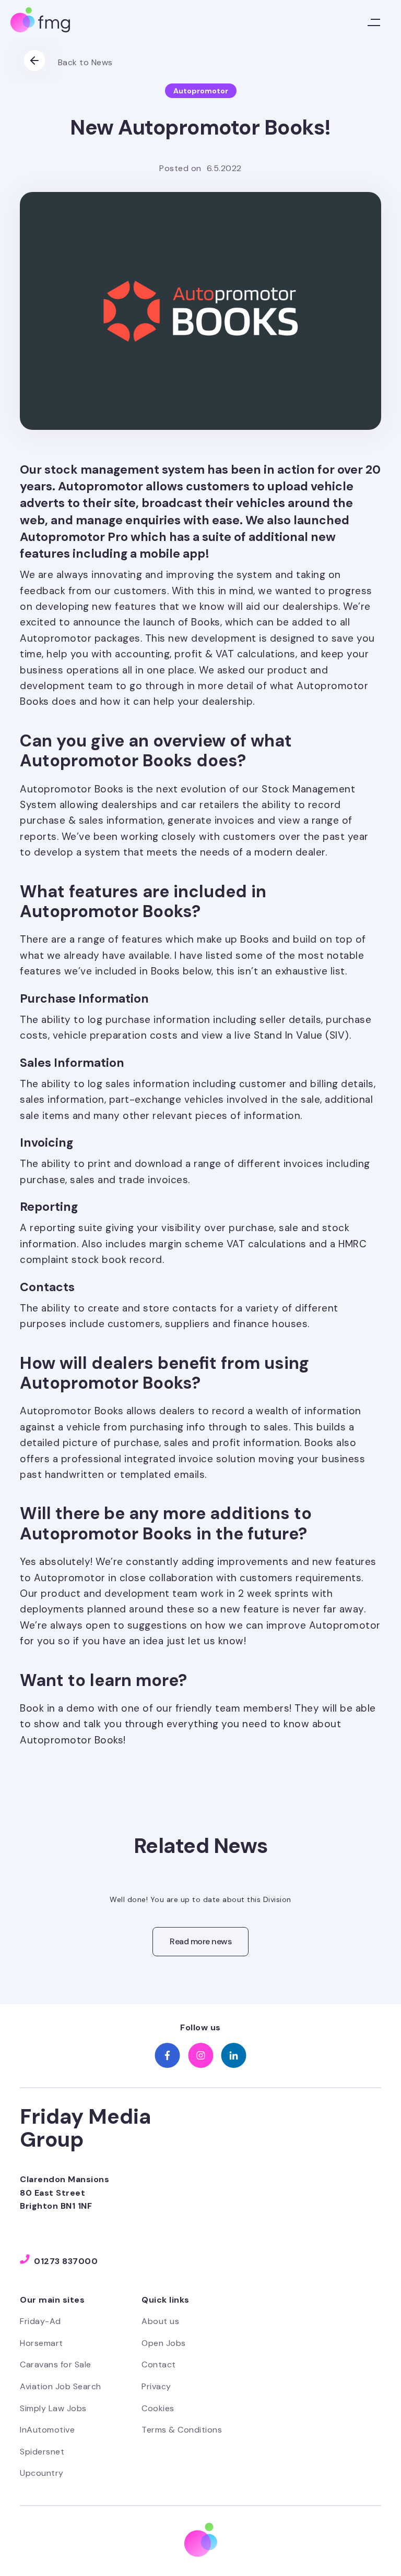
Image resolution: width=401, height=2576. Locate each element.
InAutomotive (47, 2430)
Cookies (158, 2408)
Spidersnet (42, 2452)
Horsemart (42, 2343)
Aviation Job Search (61, 2386)
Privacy (156, 2386)
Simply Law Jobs (53, 2408)
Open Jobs (164, 2343)
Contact (159, 2364)
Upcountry (42, 2473)
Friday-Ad (40, 2321)
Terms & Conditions (182, 2430)
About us (160, 2321)
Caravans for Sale (56, 2364)
